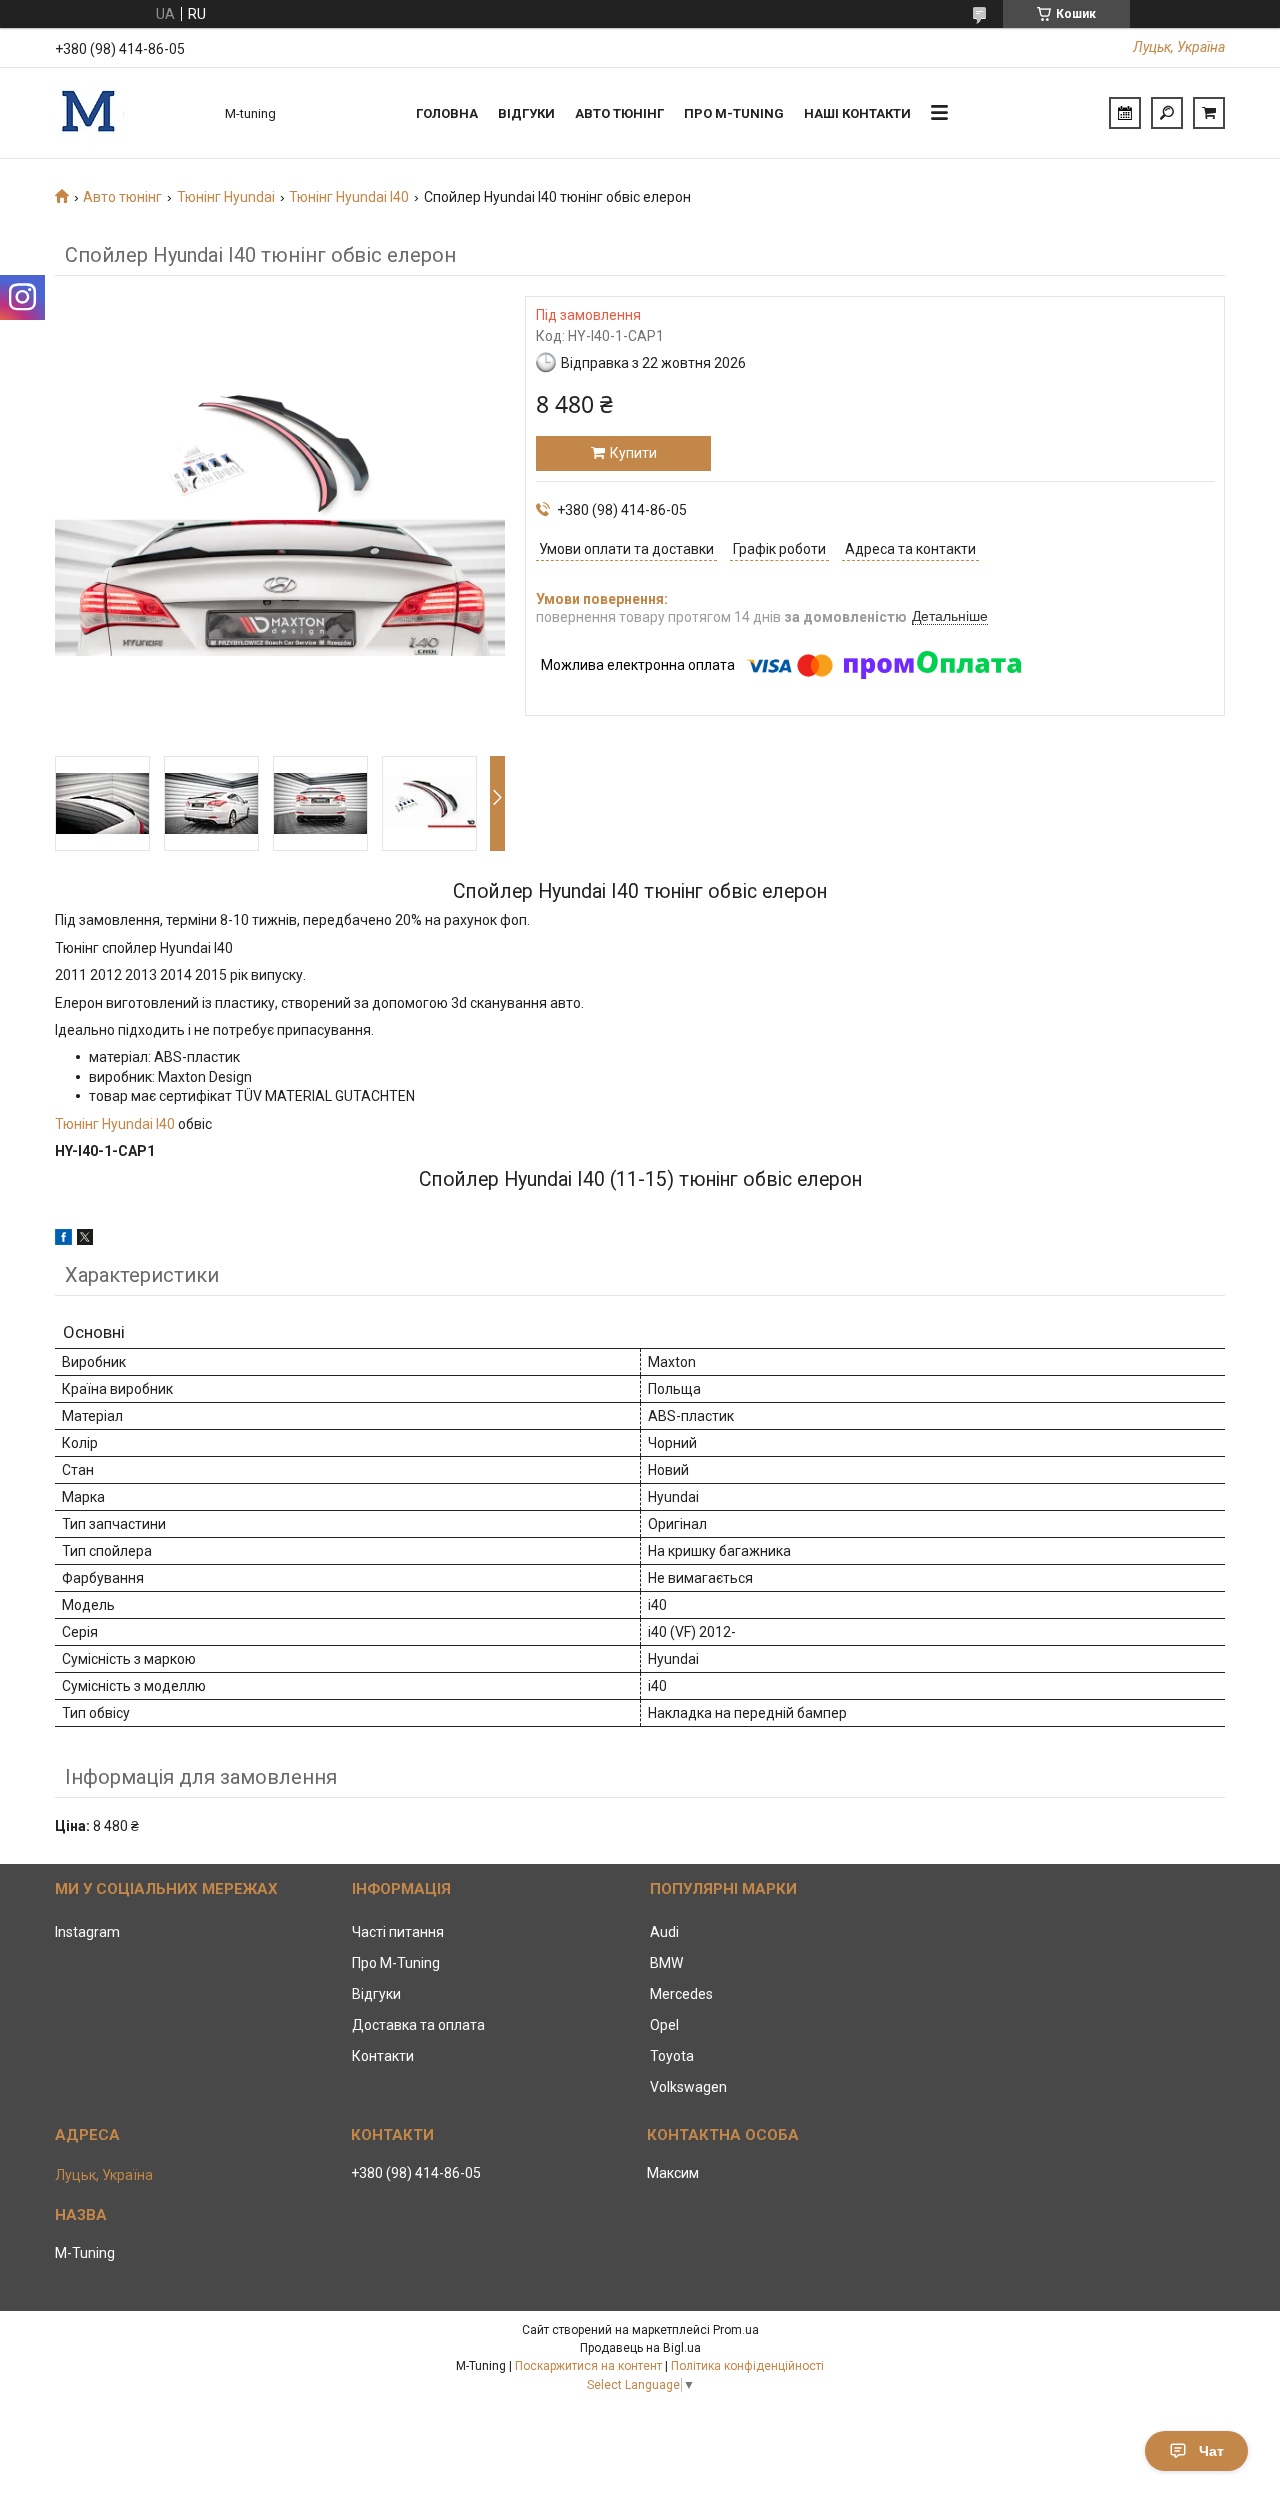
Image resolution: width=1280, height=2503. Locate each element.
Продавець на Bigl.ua (640, 2348)
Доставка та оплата (418, 2025)
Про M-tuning (734, 113)
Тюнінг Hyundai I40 (349, 197)
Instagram (87, 1932)
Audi (664, 1932)
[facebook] (63, 1240)
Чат (1211, 2451)
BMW (666, 1963)
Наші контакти (857, 113)
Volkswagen (688, 2087)
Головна (447, 113)
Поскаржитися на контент (588, 2366)
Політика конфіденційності (747, 2366)
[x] (85, 1240)
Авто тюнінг (619, 113)
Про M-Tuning (396, 1963)
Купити (633, 453)
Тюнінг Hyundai (226, 197)
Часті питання (398, 1932)
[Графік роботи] (1125, 113)
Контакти (383, 2056)
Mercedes (681, 1994)
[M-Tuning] (130, 113)
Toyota (672, 2056)
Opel (664, 2025)
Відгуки (526, 113)
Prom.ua (736, 2330)
